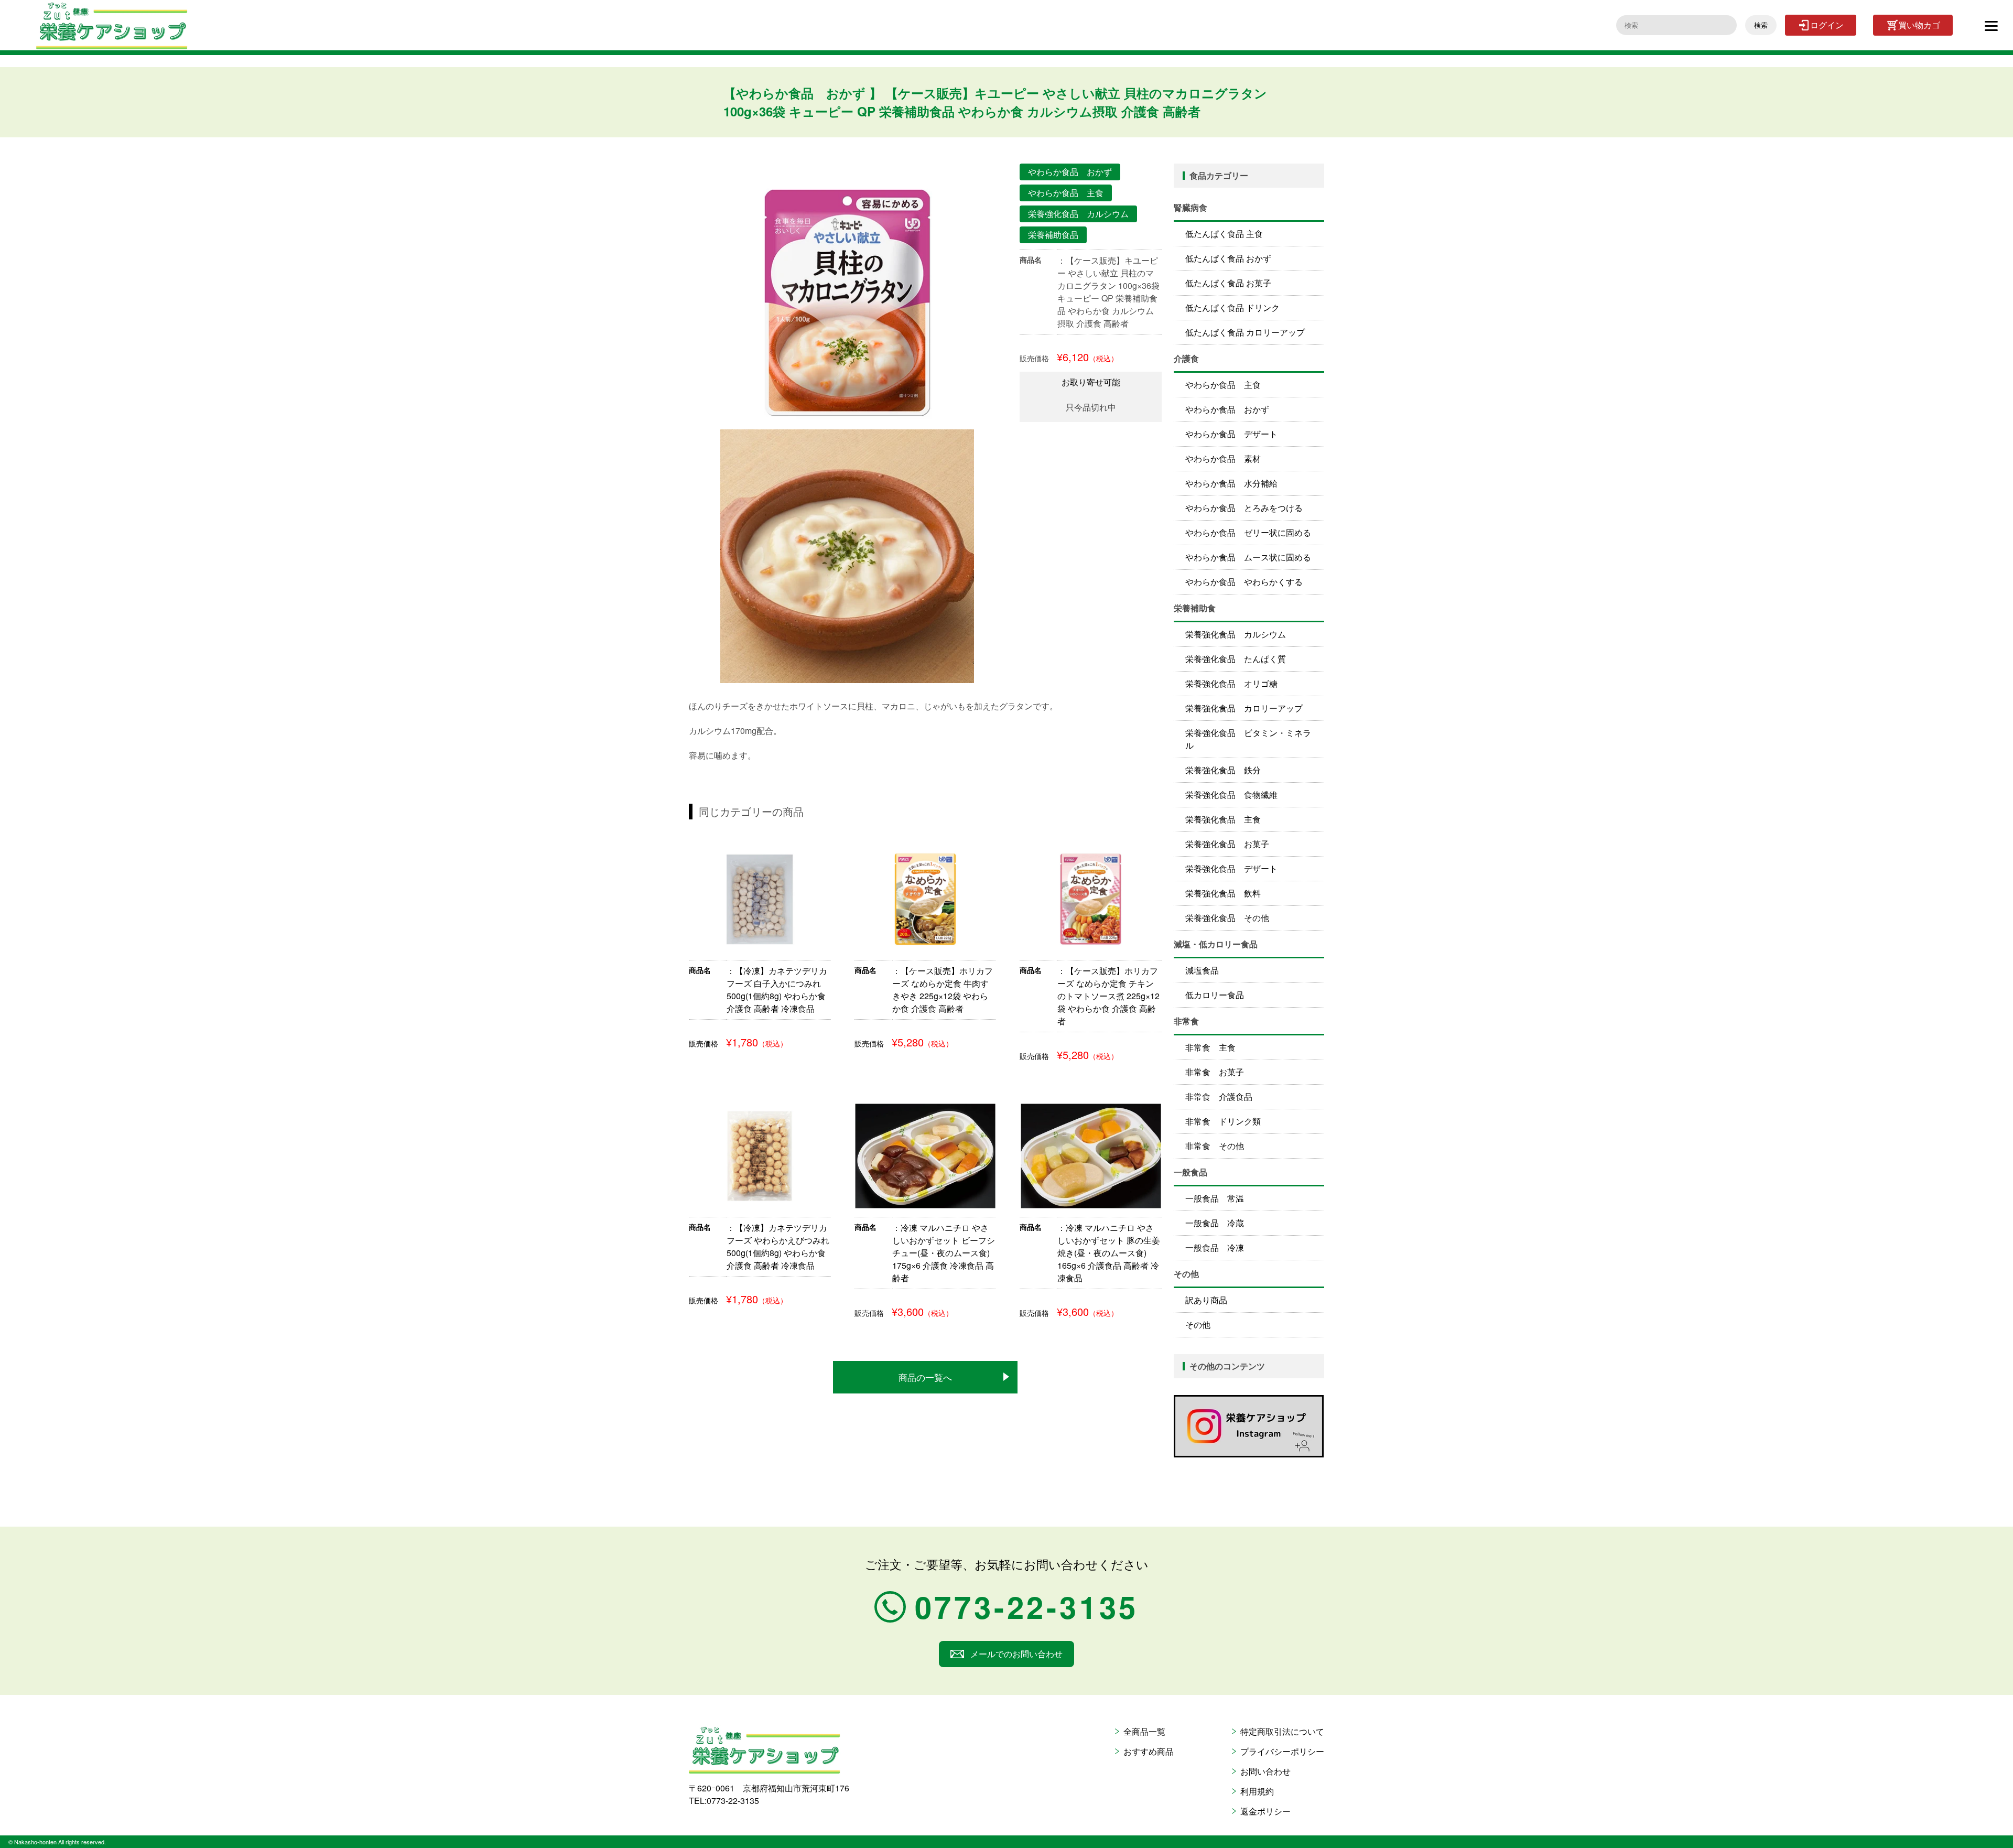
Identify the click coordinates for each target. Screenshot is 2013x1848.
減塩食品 (1202, 970)
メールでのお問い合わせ (1016, 1654)
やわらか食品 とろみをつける (1244, 508)
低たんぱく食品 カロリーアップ (1245, 332)
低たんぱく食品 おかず (1228, 258)
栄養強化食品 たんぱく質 (1236, 659)
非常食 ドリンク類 (1223, 1121)
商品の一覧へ (925, 1377)
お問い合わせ (1265, 1771)
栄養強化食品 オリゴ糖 (1231, 683)
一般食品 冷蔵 (1215, 1223)
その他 (1198, 1325)
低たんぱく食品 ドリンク (1232, 307)
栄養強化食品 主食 (1223, 819)
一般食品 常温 (1215, 1198)
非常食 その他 (1215, 1146)
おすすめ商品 (1149, 1751)
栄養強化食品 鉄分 (1223, 770)
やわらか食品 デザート (1231, 434)
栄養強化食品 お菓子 (1227, 844)
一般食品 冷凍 (1215, 1247)
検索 (1761, 25)
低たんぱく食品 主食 (1224, 234)
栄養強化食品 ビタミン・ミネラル (1248, 739)
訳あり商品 (1206, 1300)
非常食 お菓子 (1215, 1072)
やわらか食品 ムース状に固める (1248, 557)
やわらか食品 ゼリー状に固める (1248, 532)
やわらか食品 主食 (1223, 385)
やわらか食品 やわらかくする (1244, 582)
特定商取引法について (1282, 1731)
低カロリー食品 (1215, 995)
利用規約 (1257, 1791)
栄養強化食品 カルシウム (1236, 634)
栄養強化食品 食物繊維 (1231, 795)
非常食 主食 (1210, 1047)
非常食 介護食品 (1219, 1096)
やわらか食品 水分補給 (1231, 483)
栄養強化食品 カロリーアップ (1244, 708)
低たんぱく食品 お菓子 (1228, 283)
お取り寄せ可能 (1091, 382)
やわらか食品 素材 (1223, 458)
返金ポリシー (1265, 1811)
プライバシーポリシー (1282, 1751)
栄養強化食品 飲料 (1223, 893)
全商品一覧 (1144, 1731)
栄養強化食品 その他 (1227, 918)
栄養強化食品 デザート (1231, 868)
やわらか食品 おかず (1227, 409)
